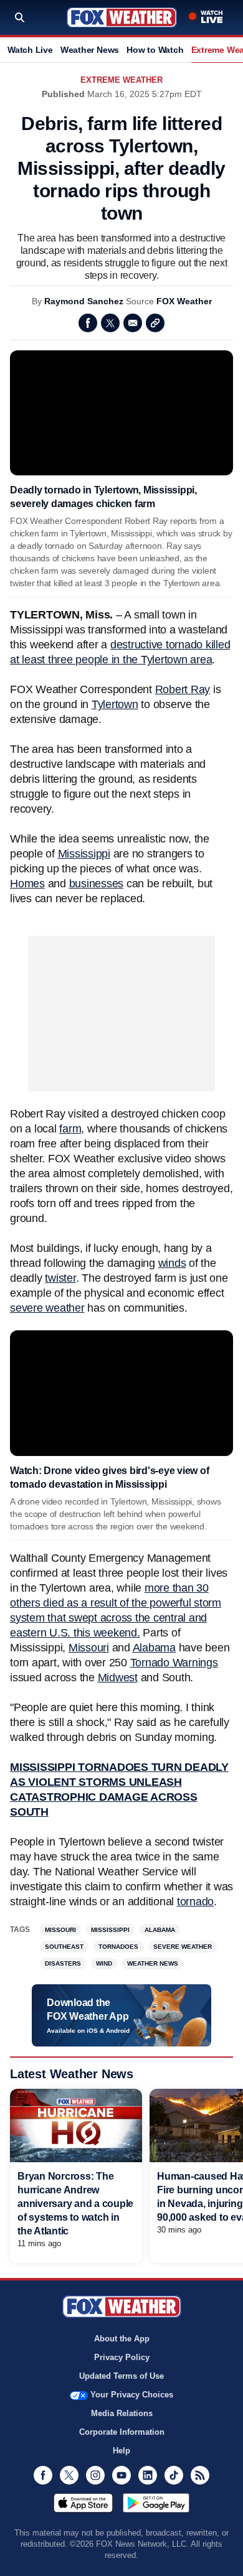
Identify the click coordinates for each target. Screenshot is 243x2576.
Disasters (63, 1963)
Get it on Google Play (156, 2503)
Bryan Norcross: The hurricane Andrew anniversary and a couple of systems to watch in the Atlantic (75, 2204)
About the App (122, 2339)
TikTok (174, 2475)
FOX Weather (184, 301)
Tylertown (115, 704)
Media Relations (122, 2413)
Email (133, 323)
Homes (27, 884)
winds (172, 1263)
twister (60, 1278)
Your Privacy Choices (132, 2395)
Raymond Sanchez (84, 301)
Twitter (110, 323)
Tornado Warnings (174, 1663)
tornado (195, 1902)
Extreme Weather (121, 80)
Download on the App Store (83, 2503)
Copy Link (155, 323)
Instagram (95, 2475)
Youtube (121, 2475)
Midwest (118, 1678)
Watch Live (30, 50)
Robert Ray (183, 689)
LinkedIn (148, 2475)
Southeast (64, 1947)
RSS (200, 2475)
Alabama (154, 1648)
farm (70, 1129)
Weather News (90, 50)
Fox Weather (122, 17)
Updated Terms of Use (121, 2376)
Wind (104, 1963)
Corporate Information (122, 2432)
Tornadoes (118, 1947)
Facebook (88, 323)
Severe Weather (183, 1947)
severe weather (47, 1308)
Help (121, 2451)
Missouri (89, 1648)
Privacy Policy (122, 2357)
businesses (97, 884)
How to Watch (155, 50)
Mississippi (84, 854)
